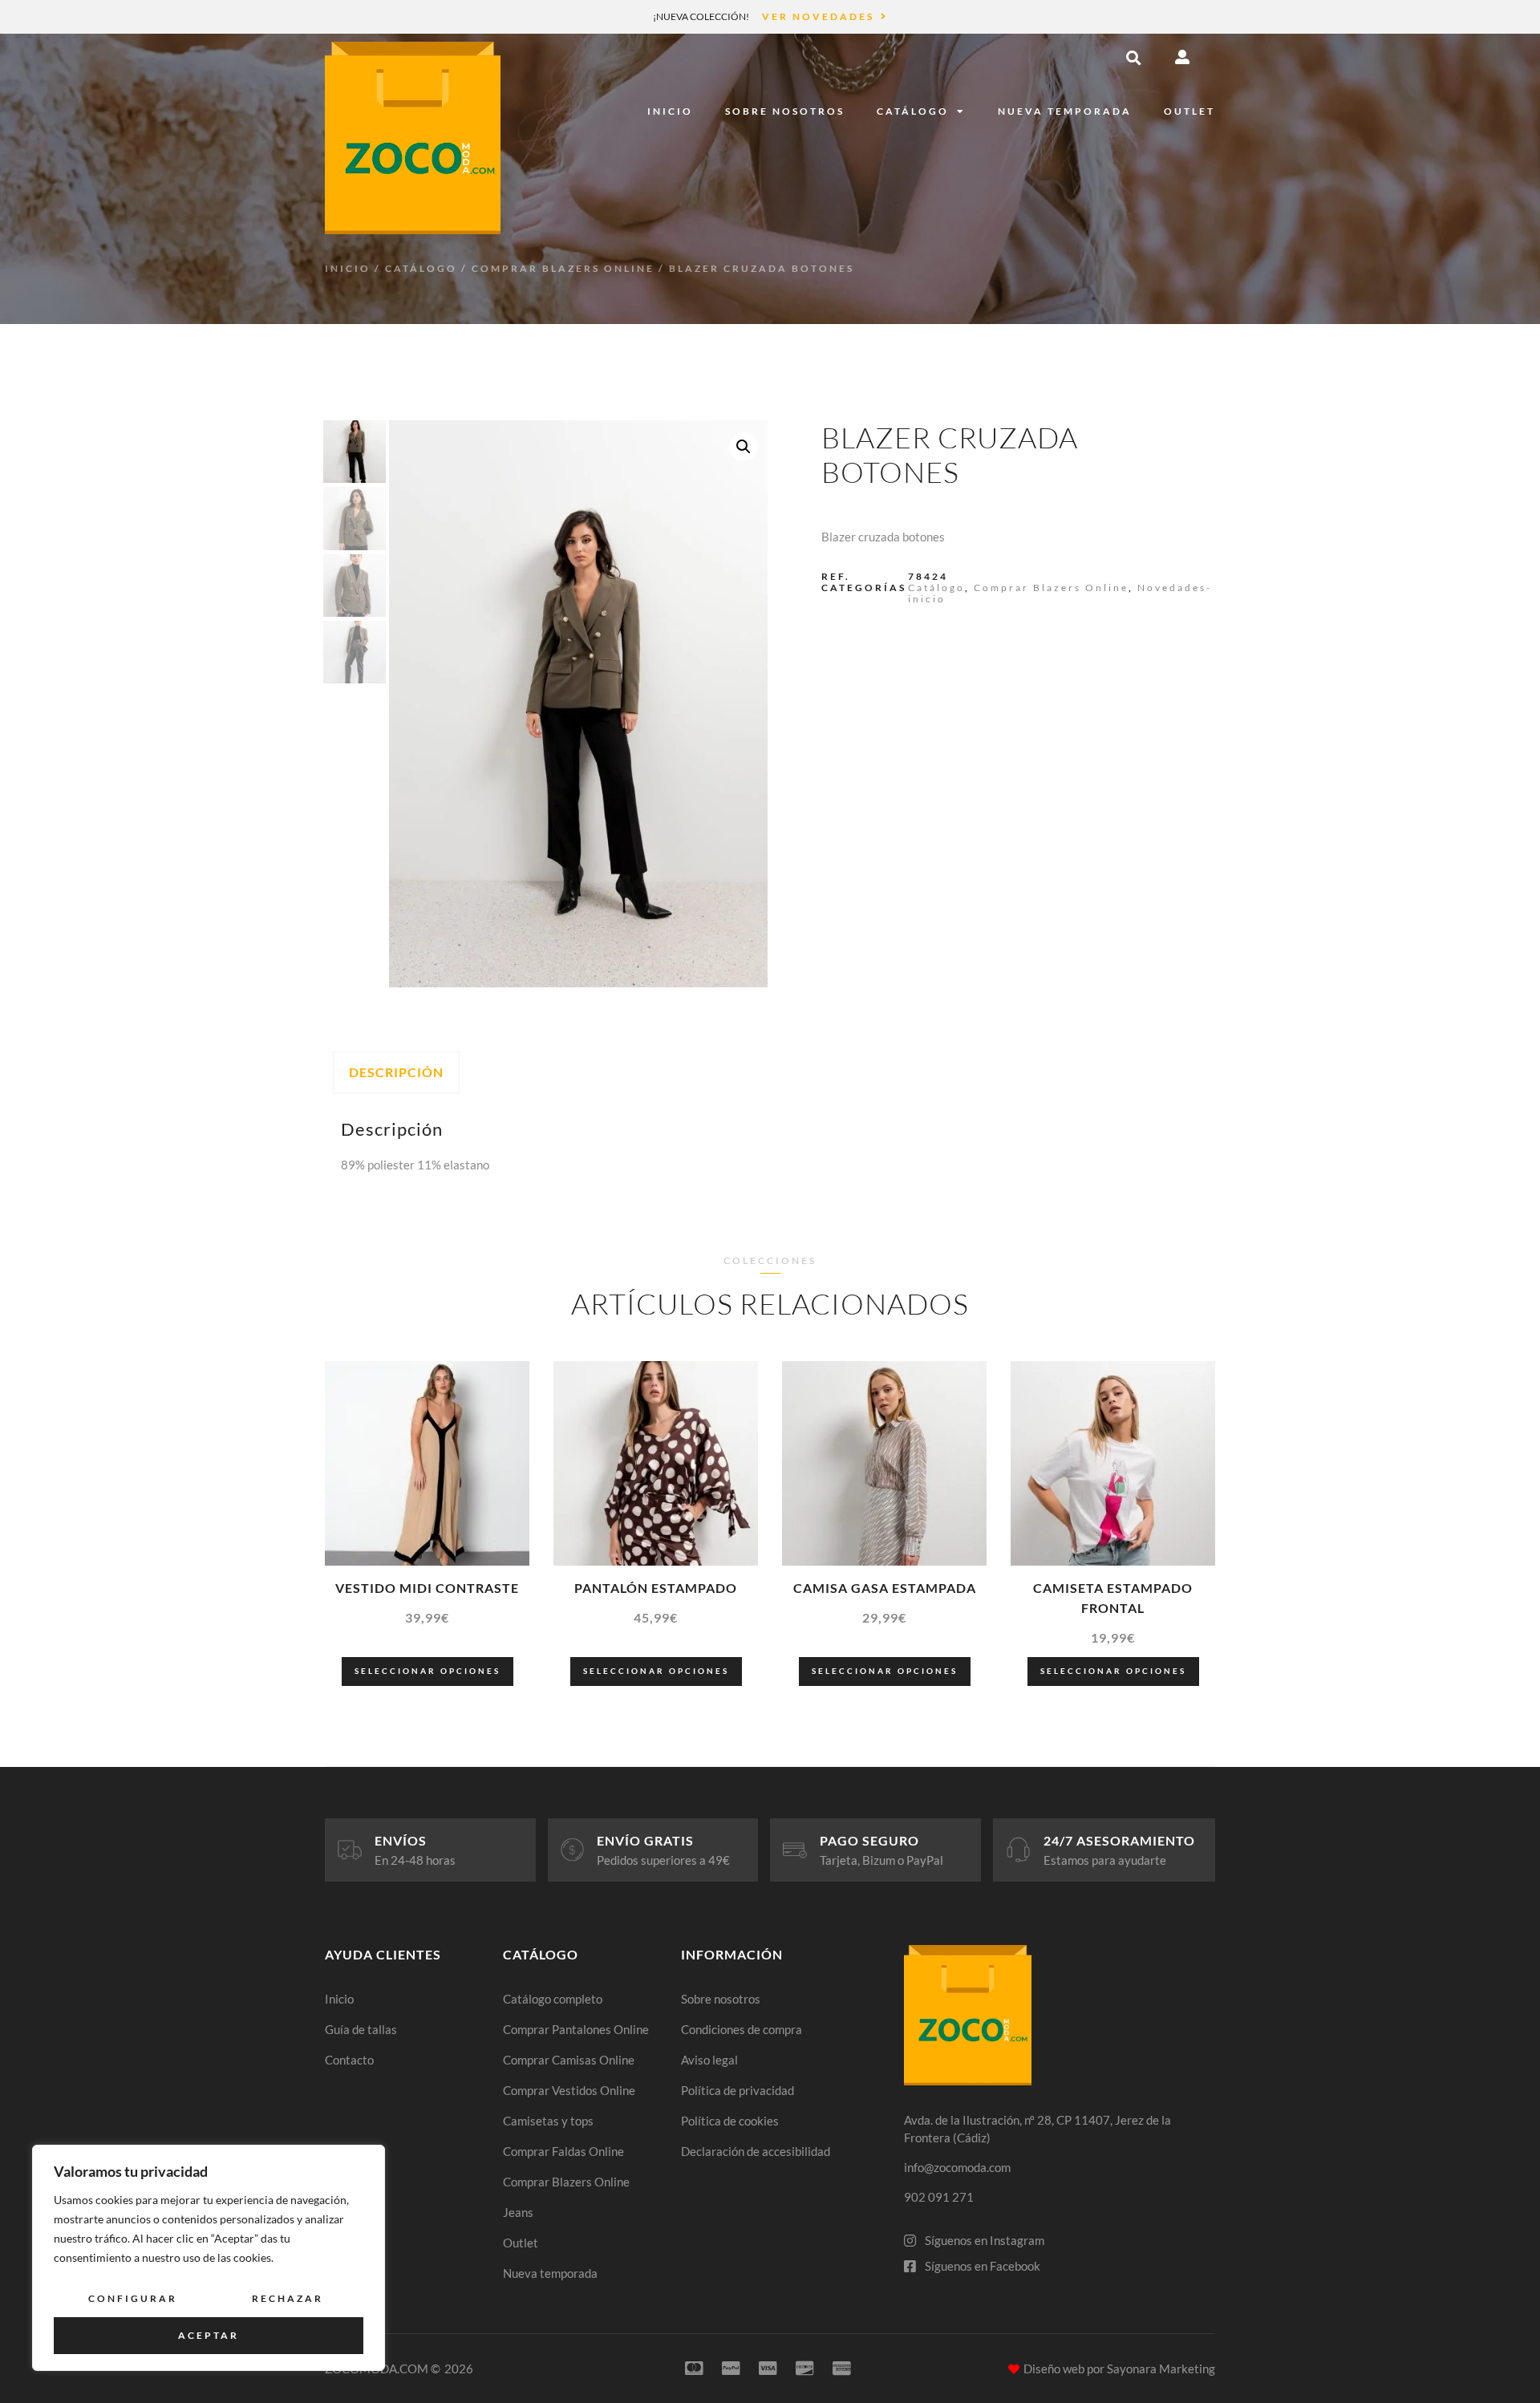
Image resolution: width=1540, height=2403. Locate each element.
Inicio (670, 111)
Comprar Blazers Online (563, 268)
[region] (209, 2258)
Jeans (518, 2212)
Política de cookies (730, 2121)
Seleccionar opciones (428, 1671)
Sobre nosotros (785, 111)
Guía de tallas (361, 2029)
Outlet (1189, 111)
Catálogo (913, 111)
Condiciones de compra (742, 2029)
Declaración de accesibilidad (756, 2151)
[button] (1133, 58)
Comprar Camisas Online (569, 2060)
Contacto (349, 2060)
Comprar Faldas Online (563, 2151)
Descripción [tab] (396, 1072)
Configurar (133, 2298)
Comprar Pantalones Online (576, 2029)
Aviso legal (709, 2060)
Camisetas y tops (548, 2121)
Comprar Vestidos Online (569, 2090)
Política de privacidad (738, 2090)
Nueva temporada (1065, 111)
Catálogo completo (553, 1999)
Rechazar (288, 2298)
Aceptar (209, 2335)
